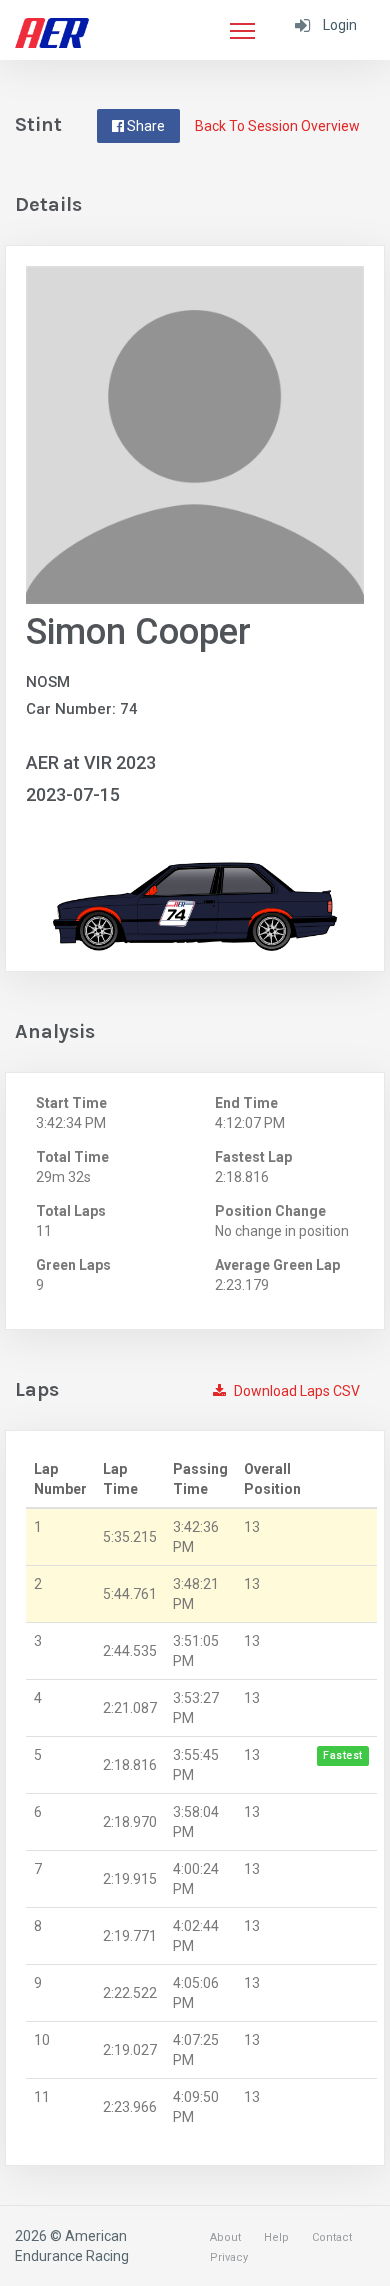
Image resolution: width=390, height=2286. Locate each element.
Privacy (229, 2257)
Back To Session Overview (277, 126)
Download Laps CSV (295, 1391)
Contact (332, 2237)
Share (144, 126)
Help (276, 2237)
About (225, 2237)
